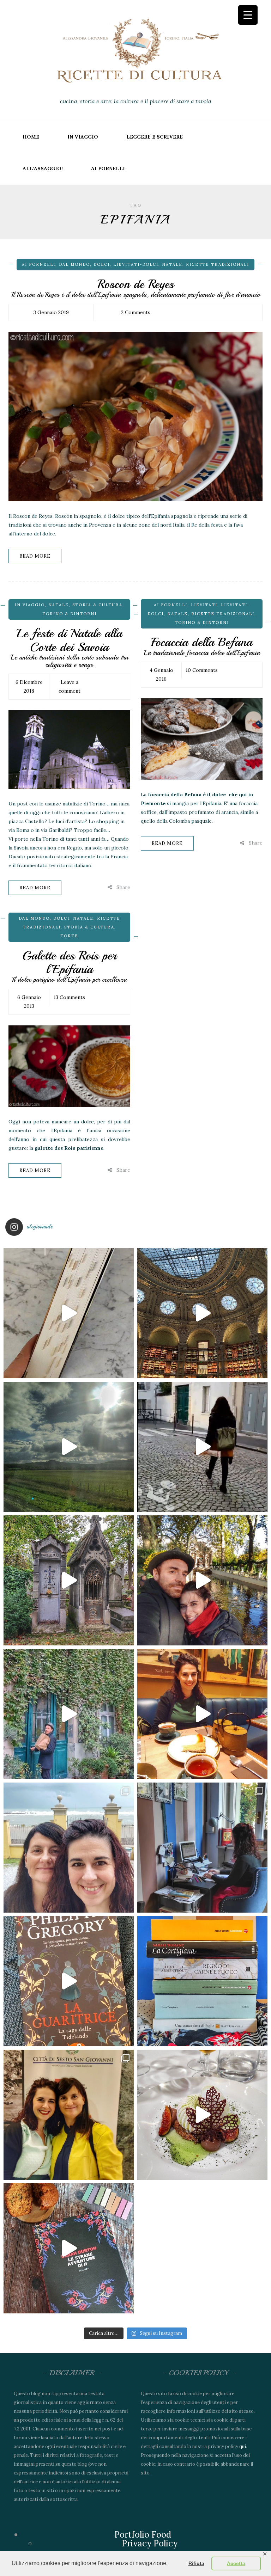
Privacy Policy (150, 2543)
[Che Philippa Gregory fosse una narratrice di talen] (69, 1981)
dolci (102, 264)
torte (69, 936)
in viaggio (83, 137)
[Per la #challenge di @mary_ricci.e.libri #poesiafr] (202, 1981)
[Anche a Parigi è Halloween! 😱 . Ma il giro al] (69, 1580)
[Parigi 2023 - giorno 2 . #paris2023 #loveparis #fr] (69, 1714)
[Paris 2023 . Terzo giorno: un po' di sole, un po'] (202, 1580)
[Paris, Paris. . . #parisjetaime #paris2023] (202, 1447)
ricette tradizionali (218, 264)
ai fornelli (108, 168)
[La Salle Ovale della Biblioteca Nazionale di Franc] (202, 1313)
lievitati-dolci (136, 264)
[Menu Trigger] (248, 15)
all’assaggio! (43, 168)
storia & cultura (97, 605)
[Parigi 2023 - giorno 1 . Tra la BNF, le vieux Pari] (202, 1714)
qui (243, 2446)
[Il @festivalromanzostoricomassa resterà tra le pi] (69, 1848)
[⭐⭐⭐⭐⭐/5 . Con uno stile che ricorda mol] (69, 2248)
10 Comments (202, 670)
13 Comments (69, 997)
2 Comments (136, 312)
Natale (172, 264)
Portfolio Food (143, 2535)
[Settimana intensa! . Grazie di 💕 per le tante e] (69, 2115)
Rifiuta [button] (196, 2563)
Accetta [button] (236, 2563)
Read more (35, 556)
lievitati (204, 605)
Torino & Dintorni (70, 614)
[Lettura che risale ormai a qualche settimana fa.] (69, 1313)
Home (31, 137)
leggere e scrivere (155, 137)
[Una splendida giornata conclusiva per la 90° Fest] (202, 2115)
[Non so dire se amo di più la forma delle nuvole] (69, 1447)
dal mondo (74, 264)
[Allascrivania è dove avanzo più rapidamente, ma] (202, 1848)
